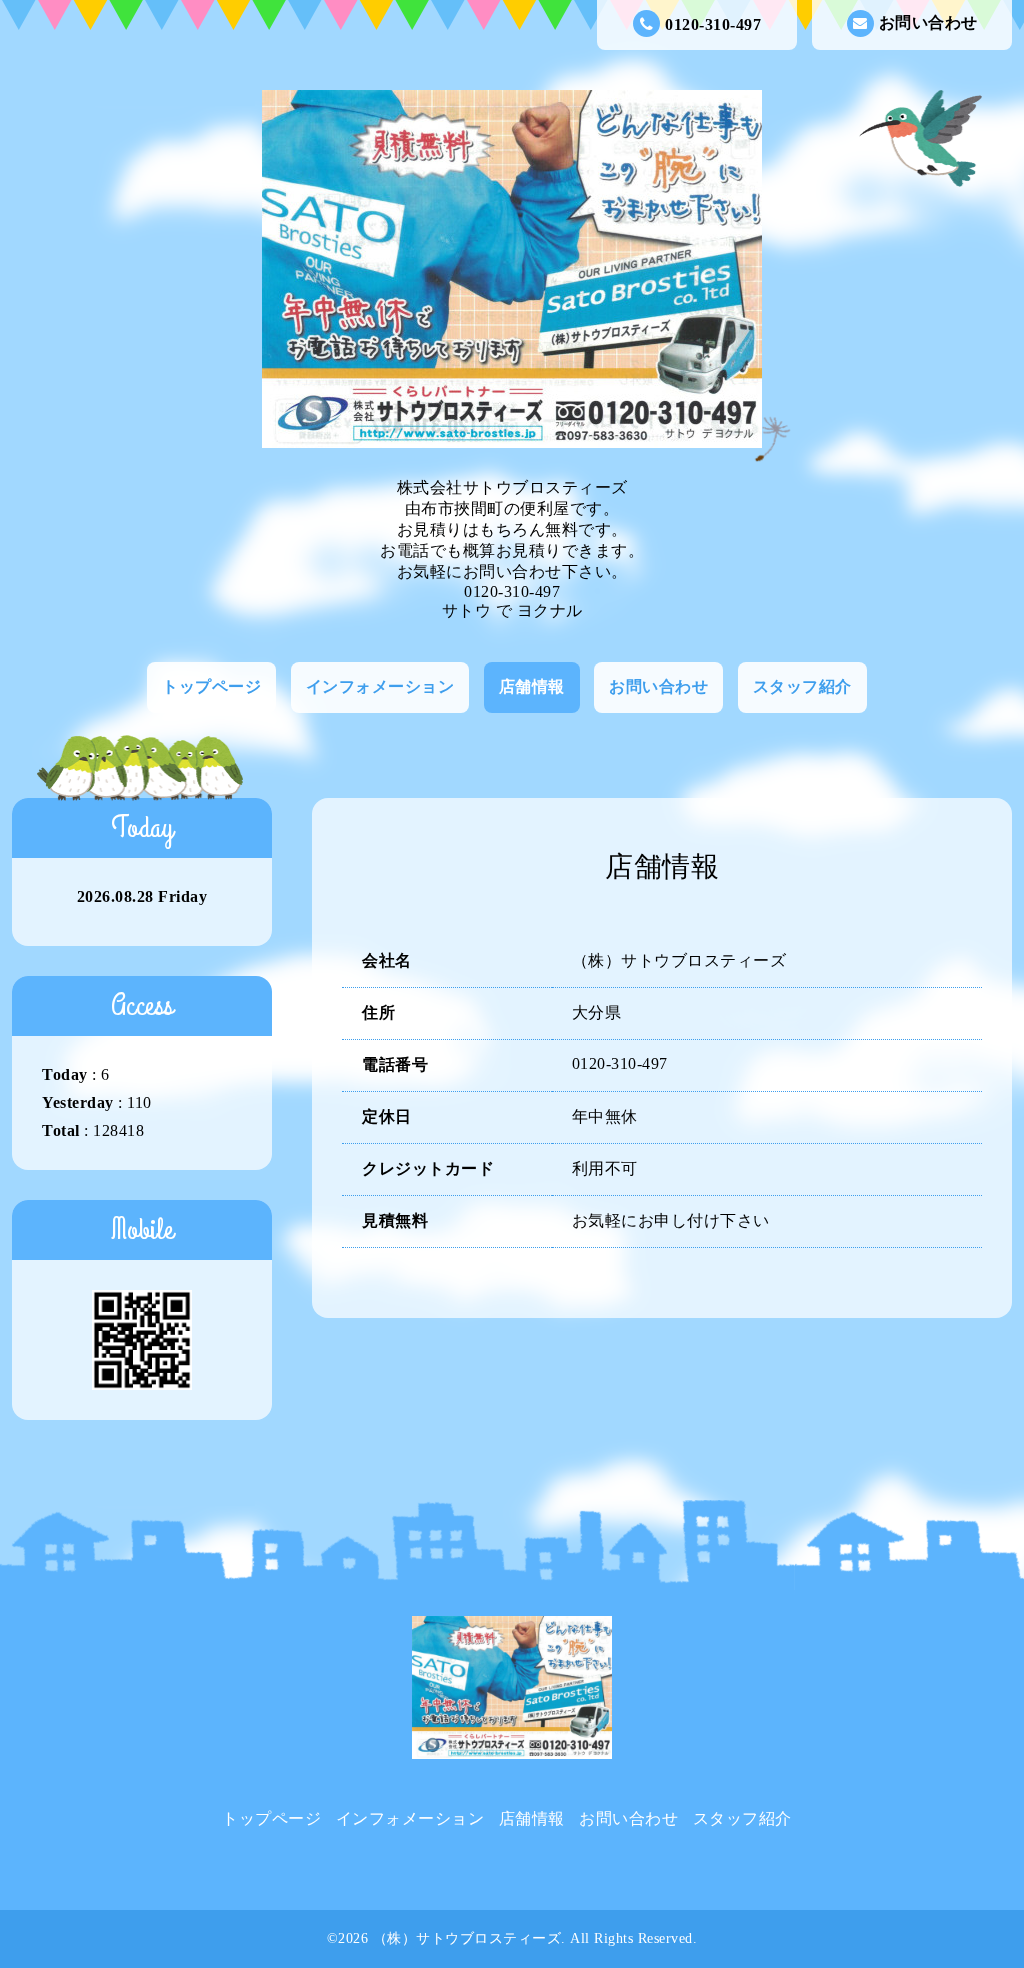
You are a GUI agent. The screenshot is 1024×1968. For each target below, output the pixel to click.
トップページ (211, 686)
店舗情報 (532, 686)
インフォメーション (380, 686)
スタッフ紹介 (802, 686)
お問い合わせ (928, 22)
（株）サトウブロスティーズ (467, 1938)
